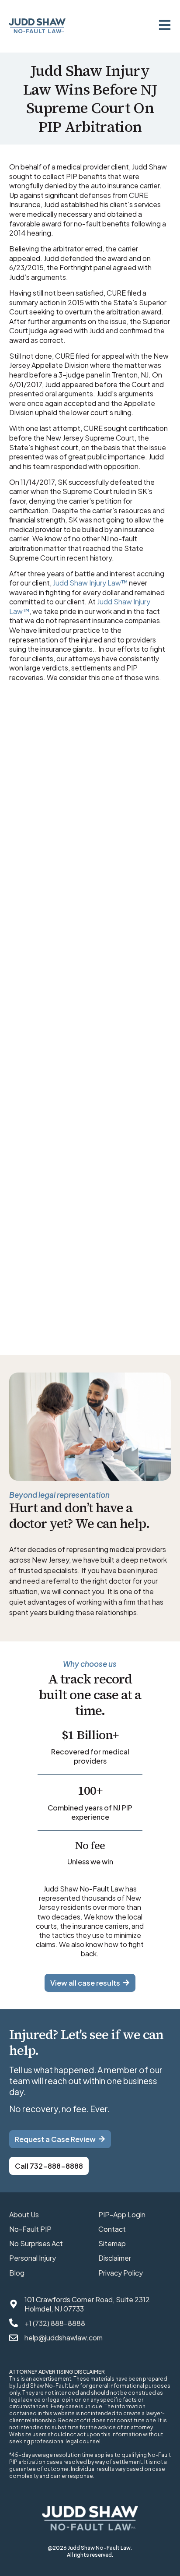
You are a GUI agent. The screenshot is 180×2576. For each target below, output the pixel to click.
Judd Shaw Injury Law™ (90, 583)
